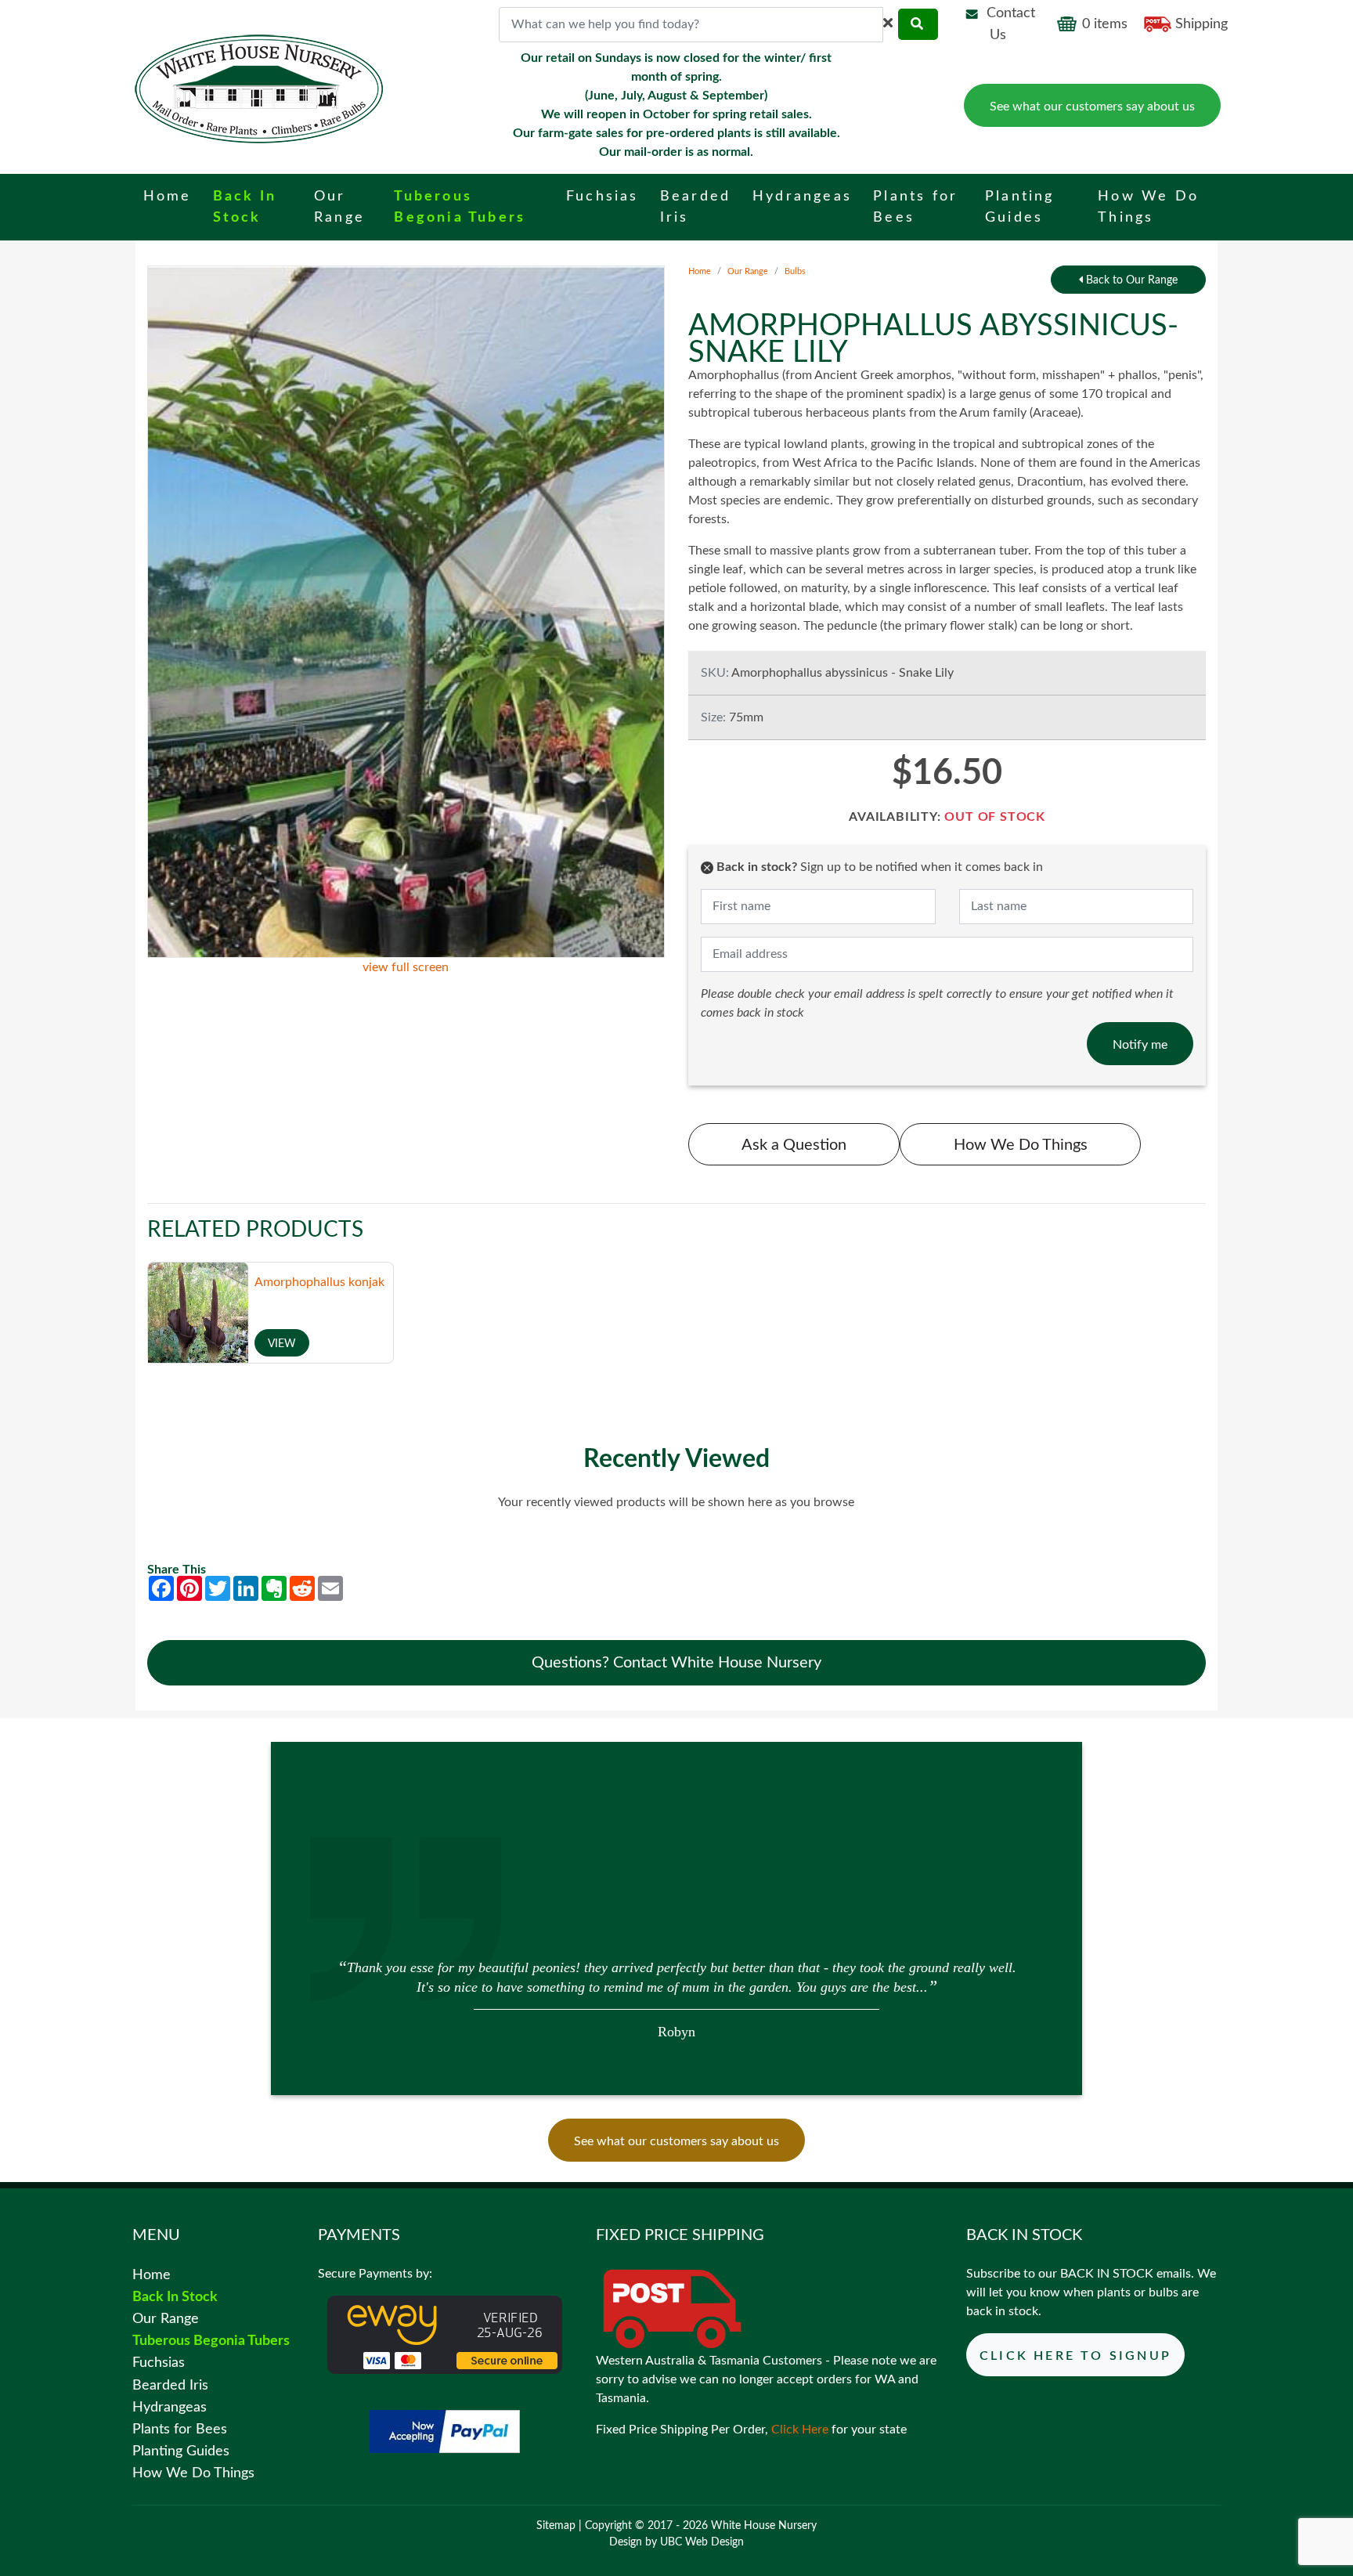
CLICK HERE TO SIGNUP (1075, 2356)
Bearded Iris (170, 2385)
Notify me (1140, 1045)
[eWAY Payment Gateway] (445, 2334)
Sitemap (556, 2526)
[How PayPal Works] (445, 2430)
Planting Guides (181, 2451)
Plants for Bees (180, 2429)
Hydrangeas (170, 2407)
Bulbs (795, 271)
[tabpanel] (677, 1998)
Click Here (800, 2430)
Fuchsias (159, 2363)
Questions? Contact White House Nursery (676, 1663)
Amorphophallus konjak (319, 1282)
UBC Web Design (702, 2542)
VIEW (282, 1344)
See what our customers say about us (1092, 107)
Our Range (748, 271)
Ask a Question (794, 1146)
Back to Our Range (1130, 280)
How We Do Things (1021, 1146)
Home (700, 271)
